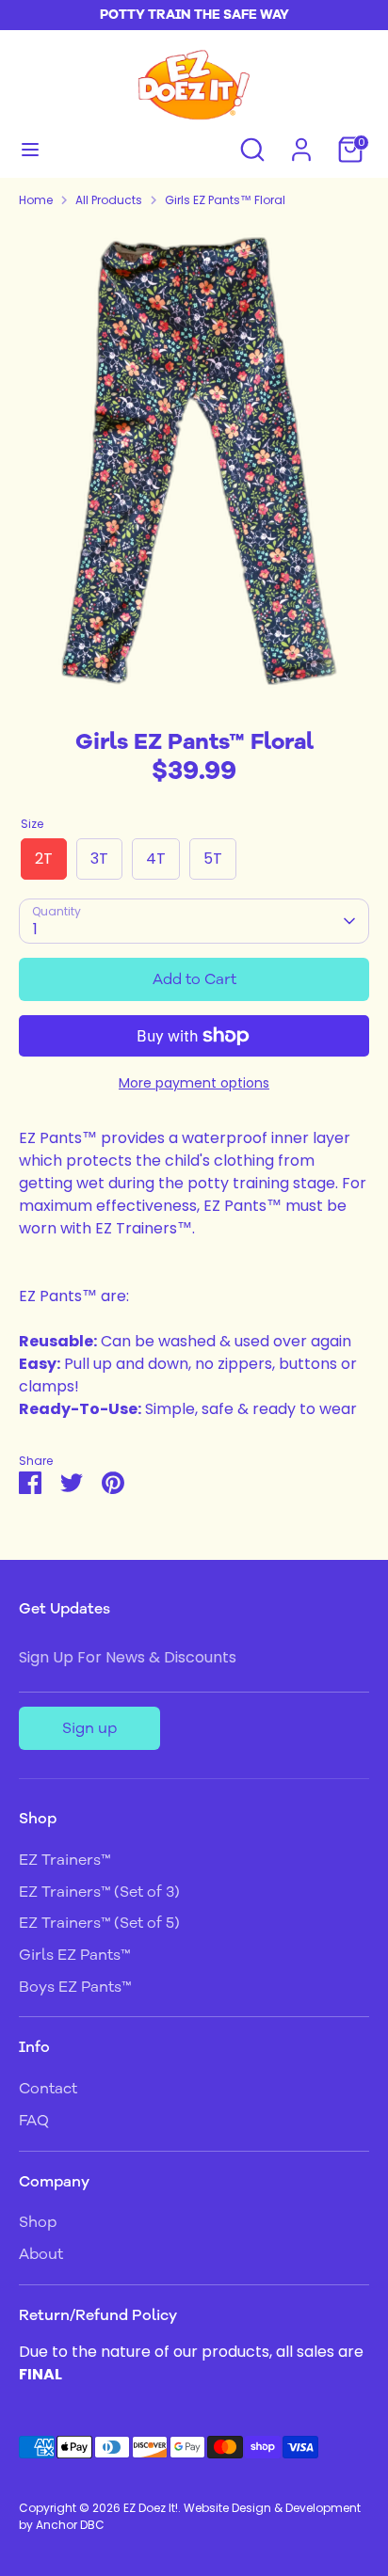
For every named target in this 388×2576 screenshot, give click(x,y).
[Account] (301, 142)
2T (44, 859)
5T (213, 859)
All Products (109, 200)
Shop (38, 2222)
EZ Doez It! (151, 2508)
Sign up (89, 1728)
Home (36, 200)
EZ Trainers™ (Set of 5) (99, 1923)
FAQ (34, 2121)
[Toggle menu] (30, 150)
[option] (194, 462)
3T (99, 859)
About (41, 2254)
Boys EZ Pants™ (75, 1987)
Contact (48, 2089)
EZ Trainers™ (65, 1860)
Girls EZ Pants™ (74, 1955)
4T (156, 859)
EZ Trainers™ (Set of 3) (99, 1892)
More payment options (194, 1083)
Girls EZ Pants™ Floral (225, 200)
